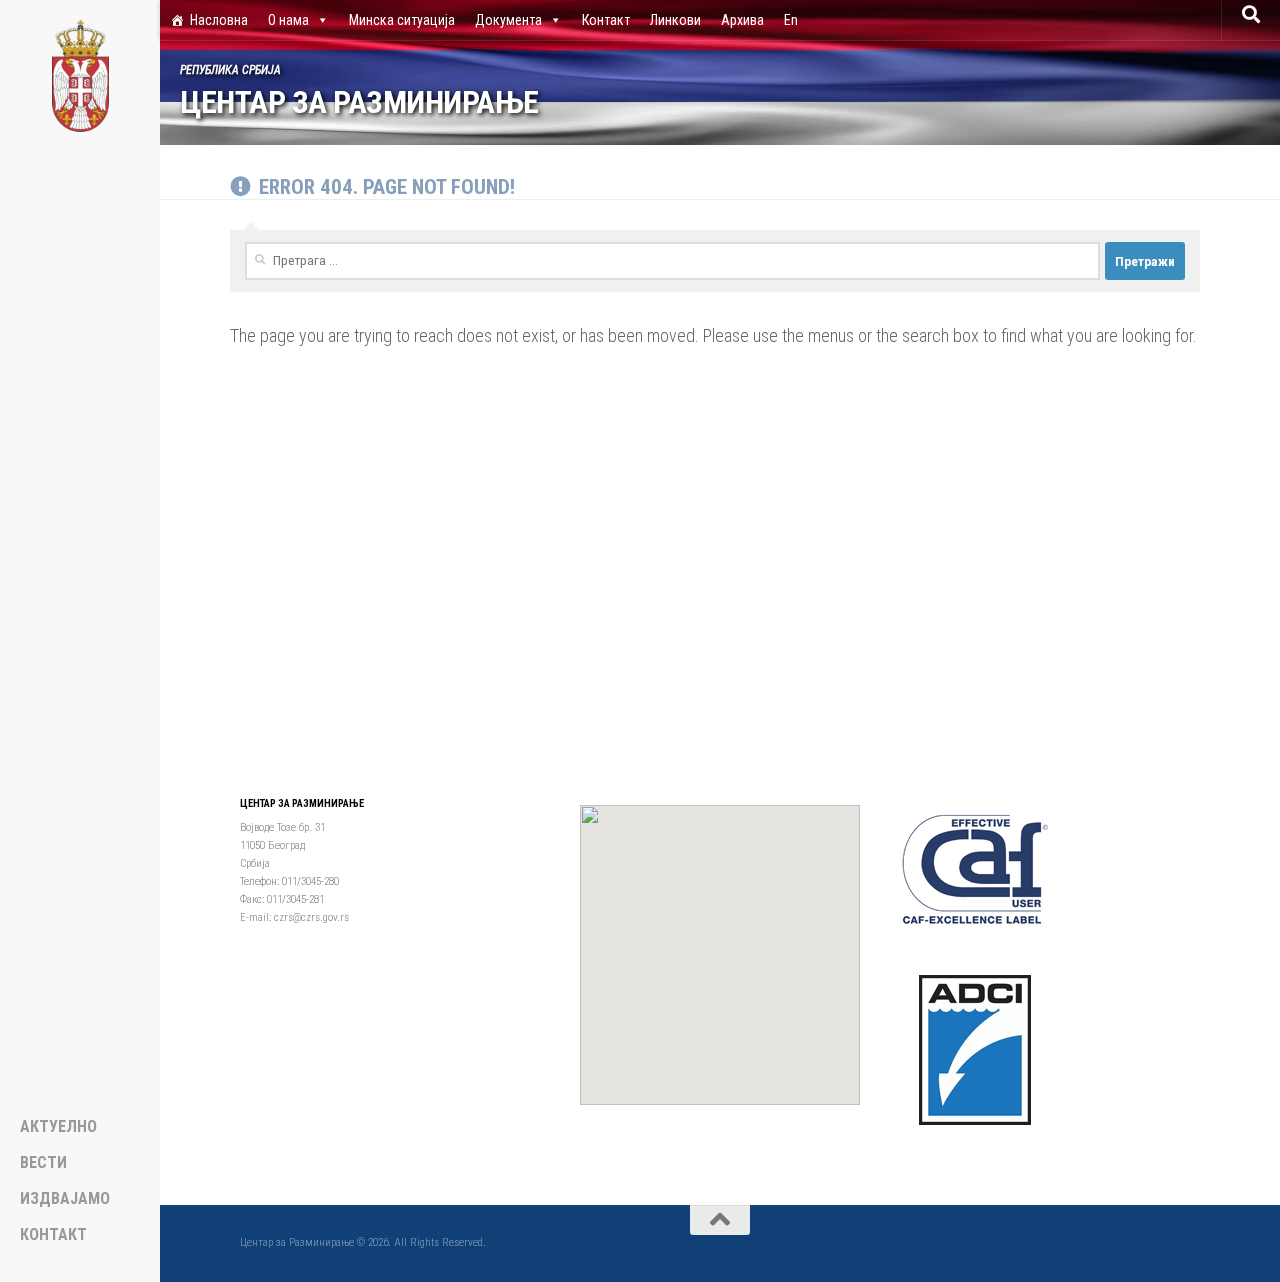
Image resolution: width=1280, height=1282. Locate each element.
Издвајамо (65, 1199)
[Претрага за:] (672, 261)
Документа (508, 20)
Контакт (606, 20)
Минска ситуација (402, 20)
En (791, 20)
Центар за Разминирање (359, 102)
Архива (742, 20)
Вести (43, 1163)
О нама (288, 20)
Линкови (675, 20)
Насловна (219, 20)
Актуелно (58, 1127)
